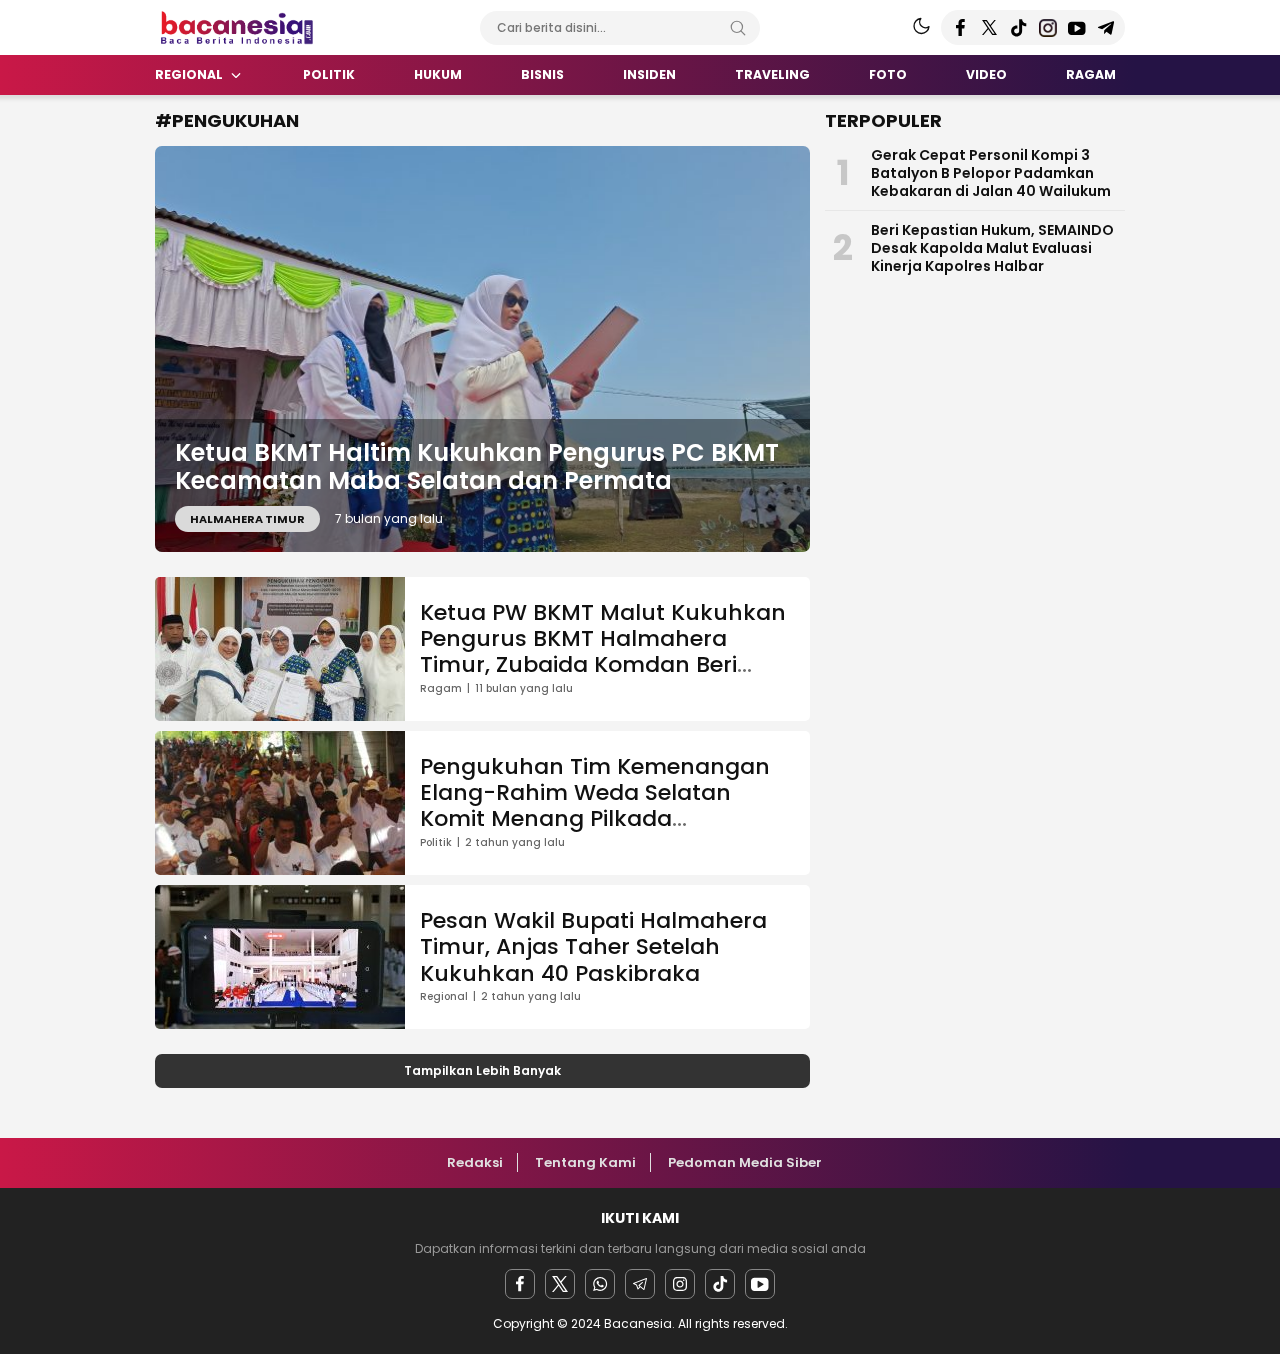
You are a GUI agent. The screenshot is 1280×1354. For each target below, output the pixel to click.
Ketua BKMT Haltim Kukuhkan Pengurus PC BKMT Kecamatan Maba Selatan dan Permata (477, 467)
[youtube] (760, 1284)
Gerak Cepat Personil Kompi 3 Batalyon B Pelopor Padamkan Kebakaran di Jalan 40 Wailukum (991, 173)
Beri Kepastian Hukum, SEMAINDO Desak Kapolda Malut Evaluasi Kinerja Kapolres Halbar (992, 248)
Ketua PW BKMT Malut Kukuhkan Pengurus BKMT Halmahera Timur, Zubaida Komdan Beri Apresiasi (603, 652)
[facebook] (520, 1284)
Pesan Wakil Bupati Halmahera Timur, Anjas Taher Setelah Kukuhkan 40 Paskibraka (593, 947)
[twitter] (560, 1284)
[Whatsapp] (600, 1284)
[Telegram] (640, 1284)
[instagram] (680, 1284)
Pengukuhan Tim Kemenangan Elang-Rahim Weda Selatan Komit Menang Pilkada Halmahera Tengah (595, 806)
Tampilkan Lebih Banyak (482, 1070)
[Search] (738, 28)
